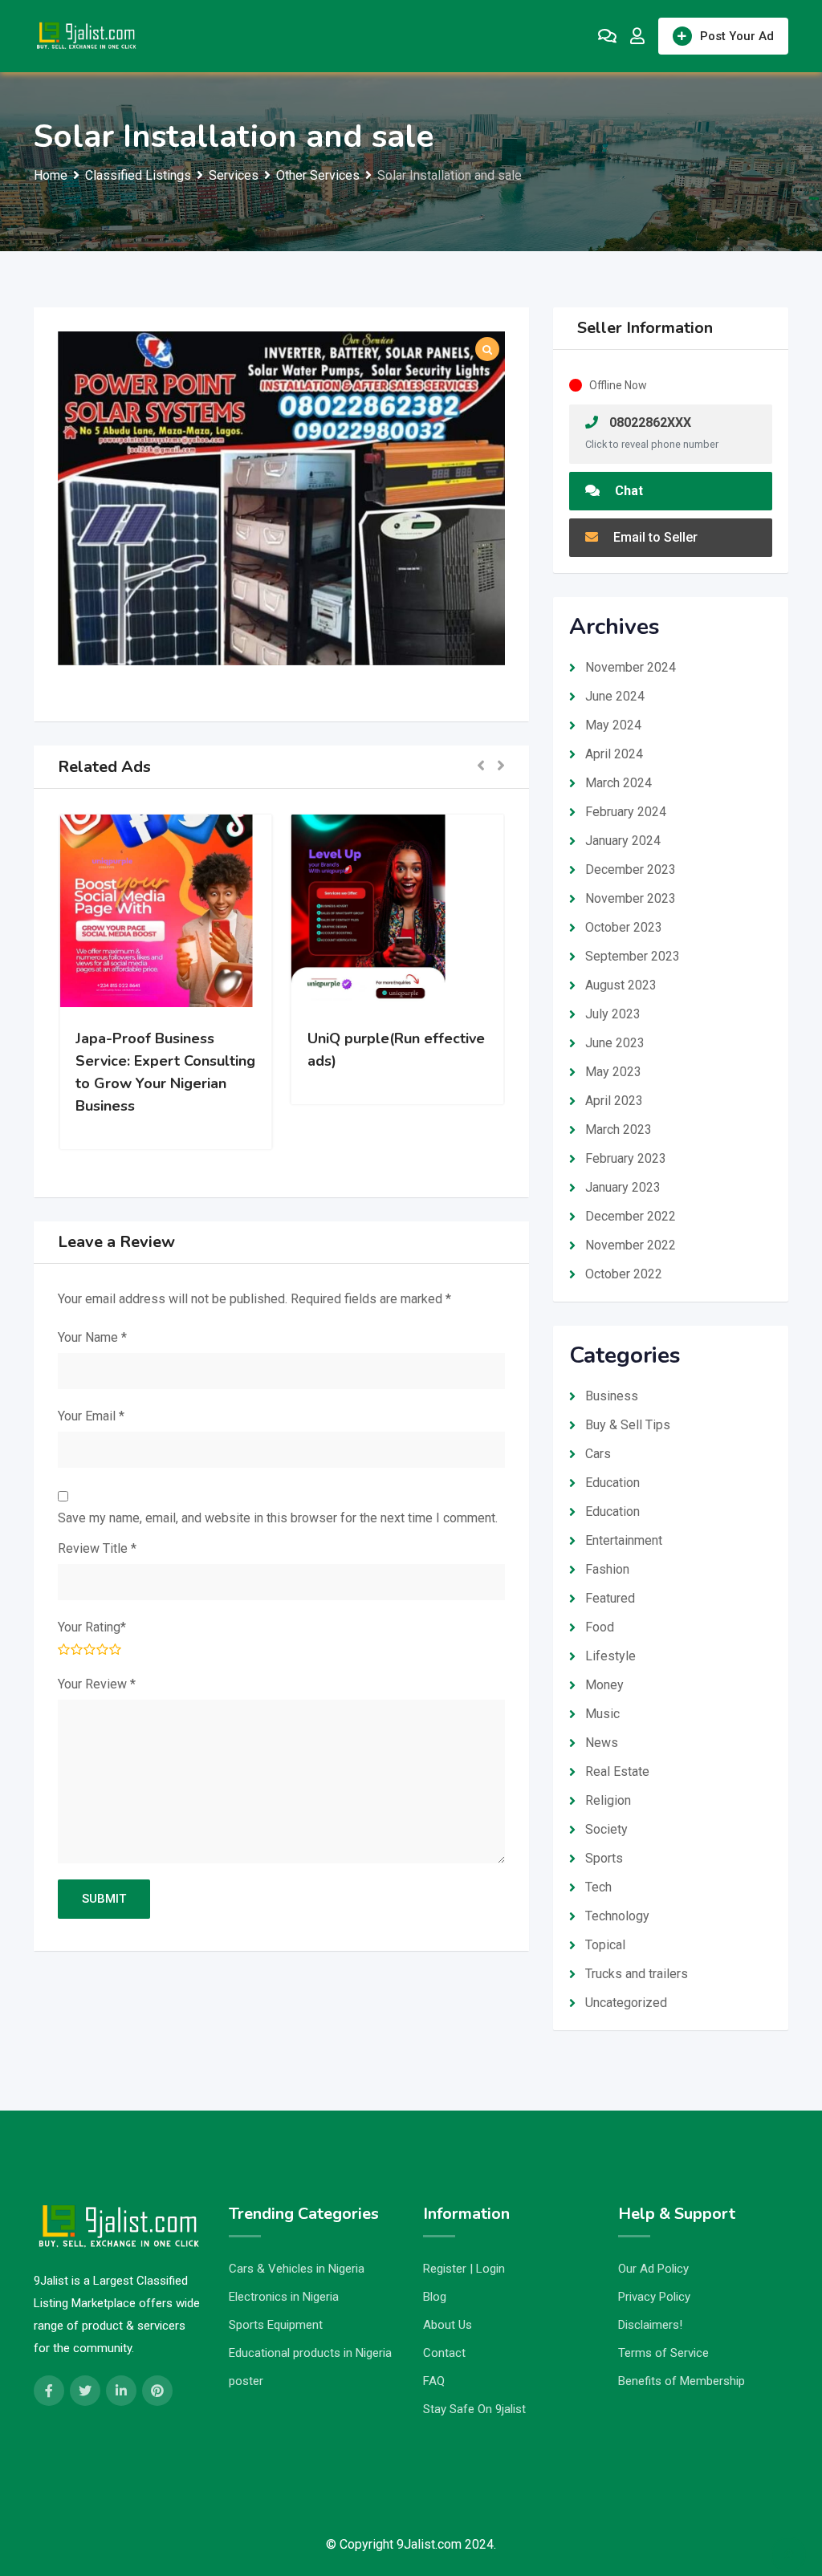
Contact (444, 2353)
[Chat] (607, 36)
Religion (608, 1800)
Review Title (97, 1548)
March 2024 (619, 783)
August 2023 (621, 985)
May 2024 (613, 725)
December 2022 (631, 1216)
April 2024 (614, 754)
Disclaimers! (650, 2325)
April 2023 (614, 1101)
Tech (598, 1887)
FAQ (434, 2381)
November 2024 (631, 667)
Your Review (97, 1684)
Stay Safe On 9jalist (474, 2409)
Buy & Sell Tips (628, 1425)
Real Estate (617, 1772)
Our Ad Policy (653, 2269)
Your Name (92, 1337)
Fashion (607, 1569)
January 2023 (623, 1187)
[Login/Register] (637, 36)
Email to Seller (654, 537)
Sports (604, 1858)
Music (602, 1714)
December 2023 (631, 870)
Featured (610, 1598)
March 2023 (619, 1130)
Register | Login (464, 2269)
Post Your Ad (737, 36)
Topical (605, 1945)
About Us (448, 2325)
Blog (435, 2297)
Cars (598, 1454)
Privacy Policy (654, 2297)
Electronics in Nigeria (284, 2297)
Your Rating (92, 1627)
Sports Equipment (276, 2325)
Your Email (91, 1416)
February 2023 (626, 1158)
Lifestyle (610, 1656)
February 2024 (626, 812)
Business (612, 1396)
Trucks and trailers (637, 1974)
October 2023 (624, 927)
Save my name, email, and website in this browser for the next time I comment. (278, 1518)
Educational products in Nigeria (310, 2353)
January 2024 (623, 841)
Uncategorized (626, 2003)
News (602, 1743)
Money (604, 1685)
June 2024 (615, 696)
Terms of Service (663, 2353)
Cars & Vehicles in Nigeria (297, 2269)
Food (600, 1627)
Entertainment (624, 1540)
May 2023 (613, 1072)
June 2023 (615, 1043)
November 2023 (631, 898)
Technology (617, 1916)
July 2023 (613, 1014)
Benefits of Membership (682, 2381)
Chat (627, 491)
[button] (481, 767)
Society (606, 1829)
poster (246, 2381)
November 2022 (631, 1245)
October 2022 (624, 1274)
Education (612, 1483)
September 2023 (633, 956)
